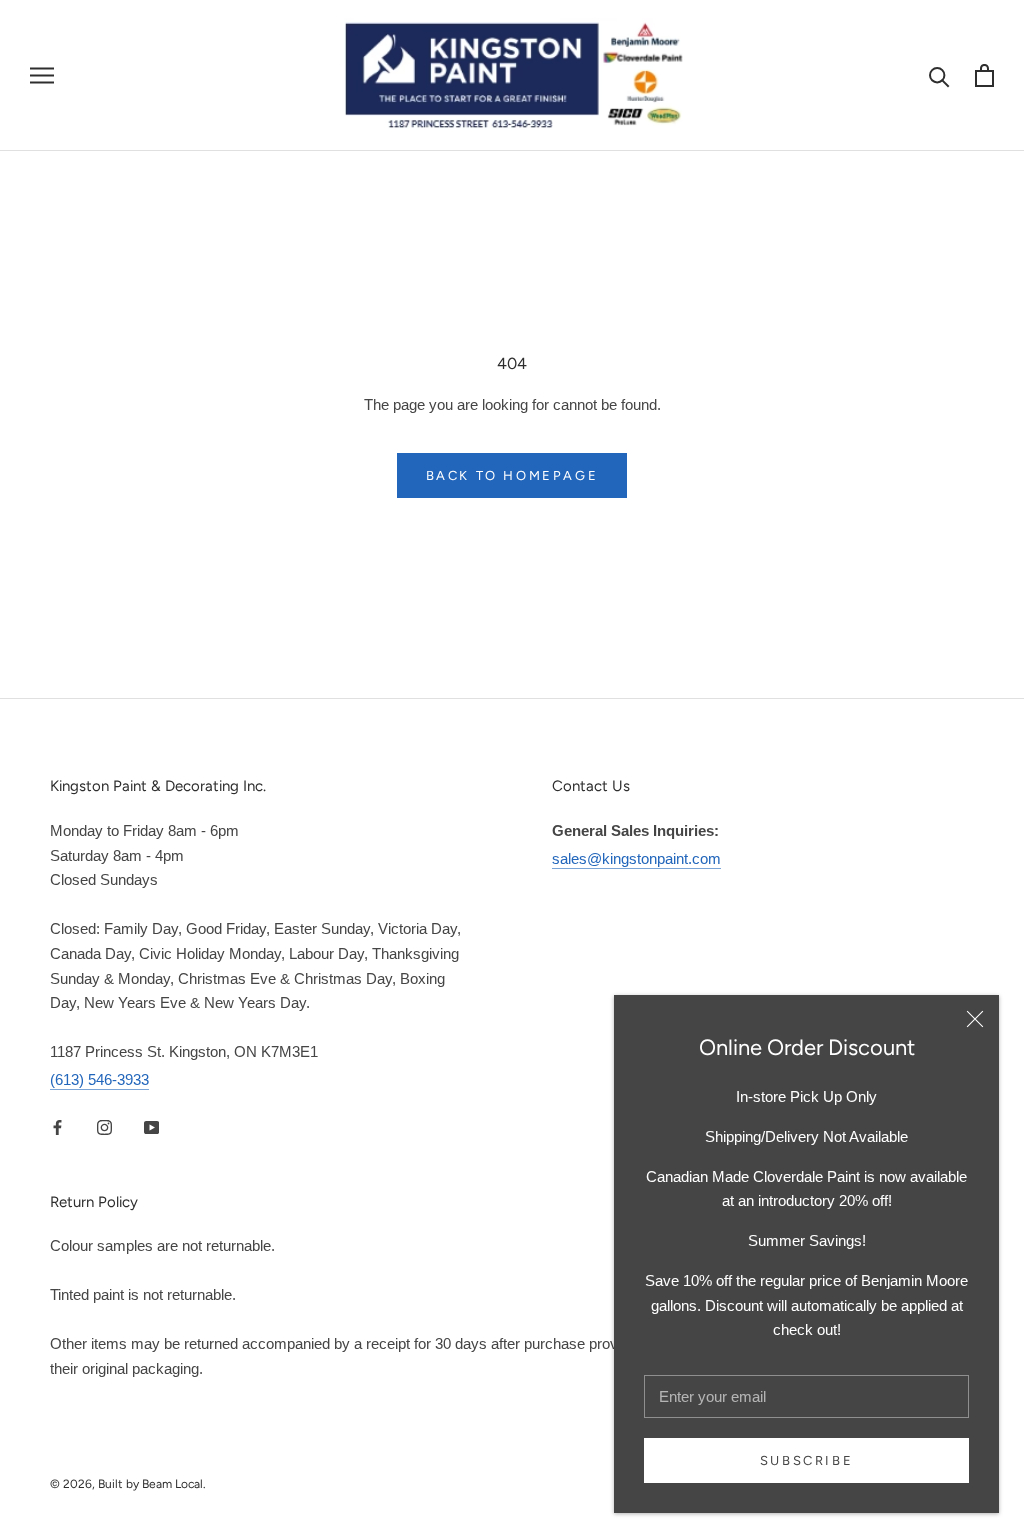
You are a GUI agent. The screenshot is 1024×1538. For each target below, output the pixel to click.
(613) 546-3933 (99, 1079)
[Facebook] (57, 1127)
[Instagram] (104, 1127)
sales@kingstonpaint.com (636, 858)
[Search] (939, 75)
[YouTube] (151, 1127)
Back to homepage (512, 475)
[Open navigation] (42, 76)
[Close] (975, 1019)
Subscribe (806, 1460)
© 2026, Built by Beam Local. (128, 1484)
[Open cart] (984, 75)
